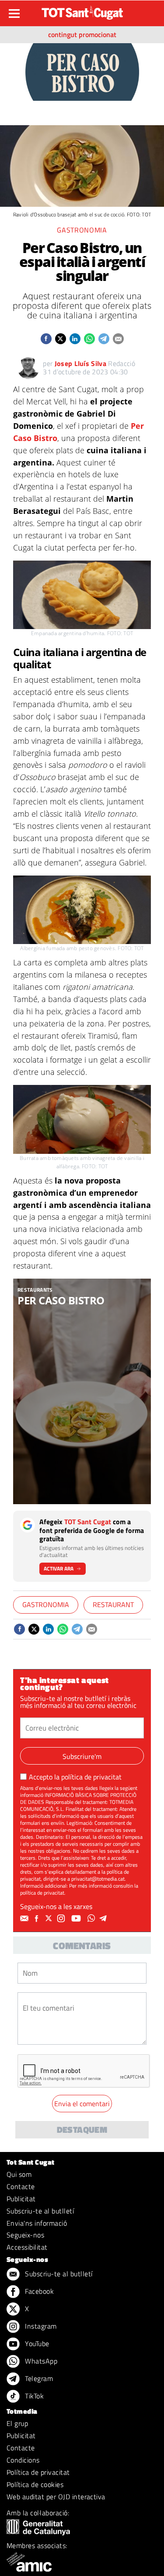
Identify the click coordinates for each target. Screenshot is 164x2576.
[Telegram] (105, 1919)
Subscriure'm (82, 1756)
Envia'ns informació (37, 2223)
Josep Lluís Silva (80, 363)
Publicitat (21, 2199)
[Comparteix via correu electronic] (118, 339)
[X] (50, 1919)
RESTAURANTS (35, 1290)
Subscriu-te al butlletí (40, 2211)
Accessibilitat (27, 2247)
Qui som (19, 2174)
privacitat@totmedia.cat (98, 1879)
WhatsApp (40, 2361)
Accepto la (75, 1777)
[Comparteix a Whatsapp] (89, 339)
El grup (17, 2423)
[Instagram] (62, 1919)
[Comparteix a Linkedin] (75, 339)
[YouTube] (77, 1919)
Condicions (23, 2460)
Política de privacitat (38, 2472)
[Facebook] (38, 1919)
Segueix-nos (25, 2235)
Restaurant (113, 1604)
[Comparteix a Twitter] (61, 339)
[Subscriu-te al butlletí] (25, 1919)
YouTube (36, 2343)
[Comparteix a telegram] (104, 339)
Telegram (38, 2378)
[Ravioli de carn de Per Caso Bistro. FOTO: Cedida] (82, 1392)
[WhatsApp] (92, 1919)
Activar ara (59, 1569)
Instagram (40, 2326)
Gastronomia (82, 230)
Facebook (38, 2291)
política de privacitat (91, 1777)
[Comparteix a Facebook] (46, 339)
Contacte (21, 2186)
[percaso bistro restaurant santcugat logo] (82, 71)
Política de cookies (35, 2484)
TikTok (33, 2396)
